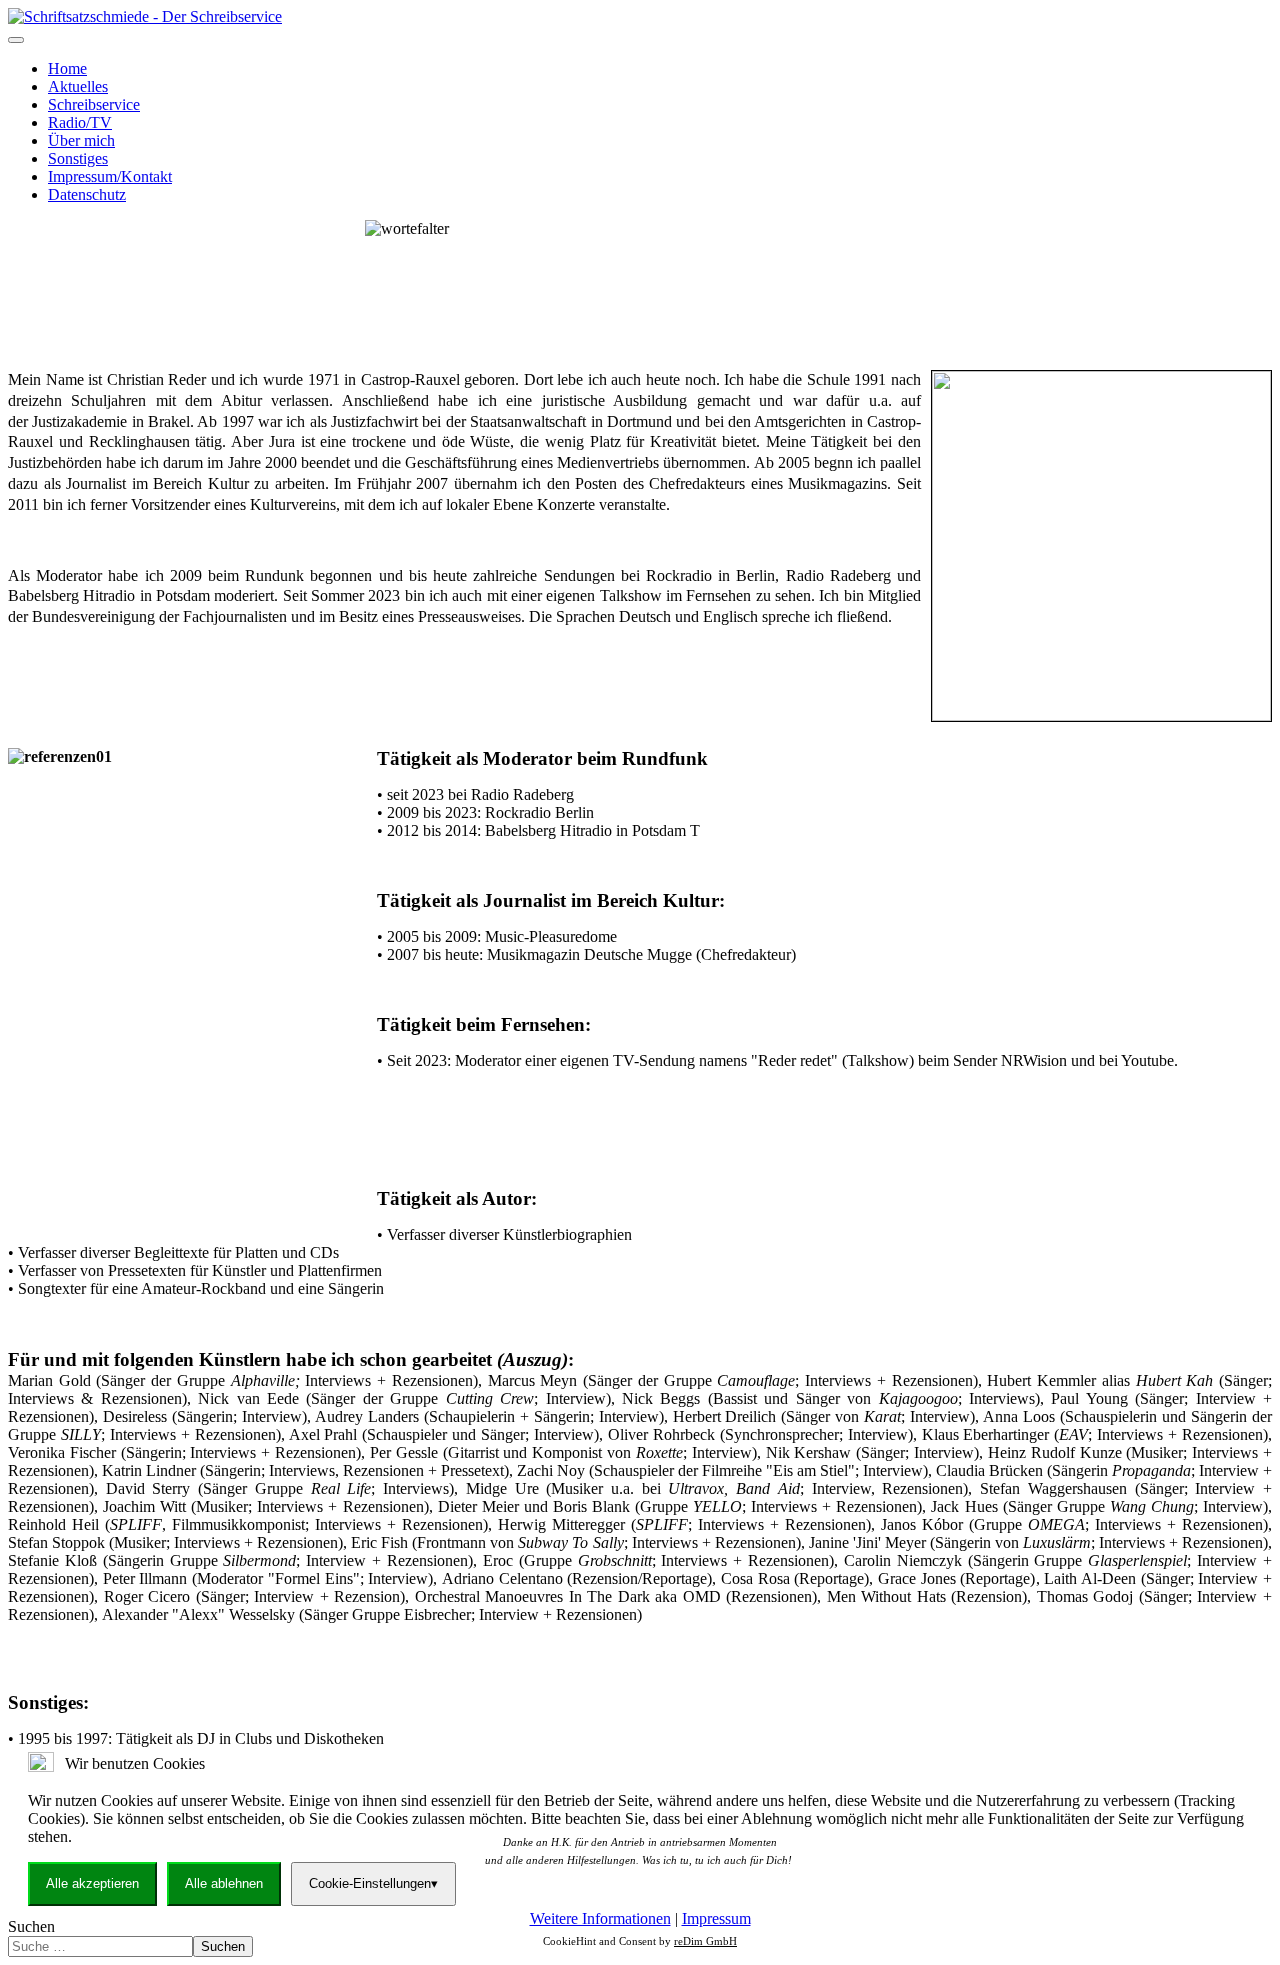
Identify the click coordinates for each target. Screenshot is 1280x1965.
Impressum (716, 1918)
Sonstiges (78, 158)
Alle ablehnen (224, 1883)
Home (67, 68)
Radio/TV (80, 122)
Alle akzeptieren (92, 1883)
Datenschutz (87, 194)
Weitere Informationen (600, 1918)
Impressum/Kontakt (110, 176)
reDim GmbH (705, 1941)
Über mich (81, 140)
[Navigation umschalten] (16, 40)
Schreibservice (94, 104)
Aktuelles (78, 86)
